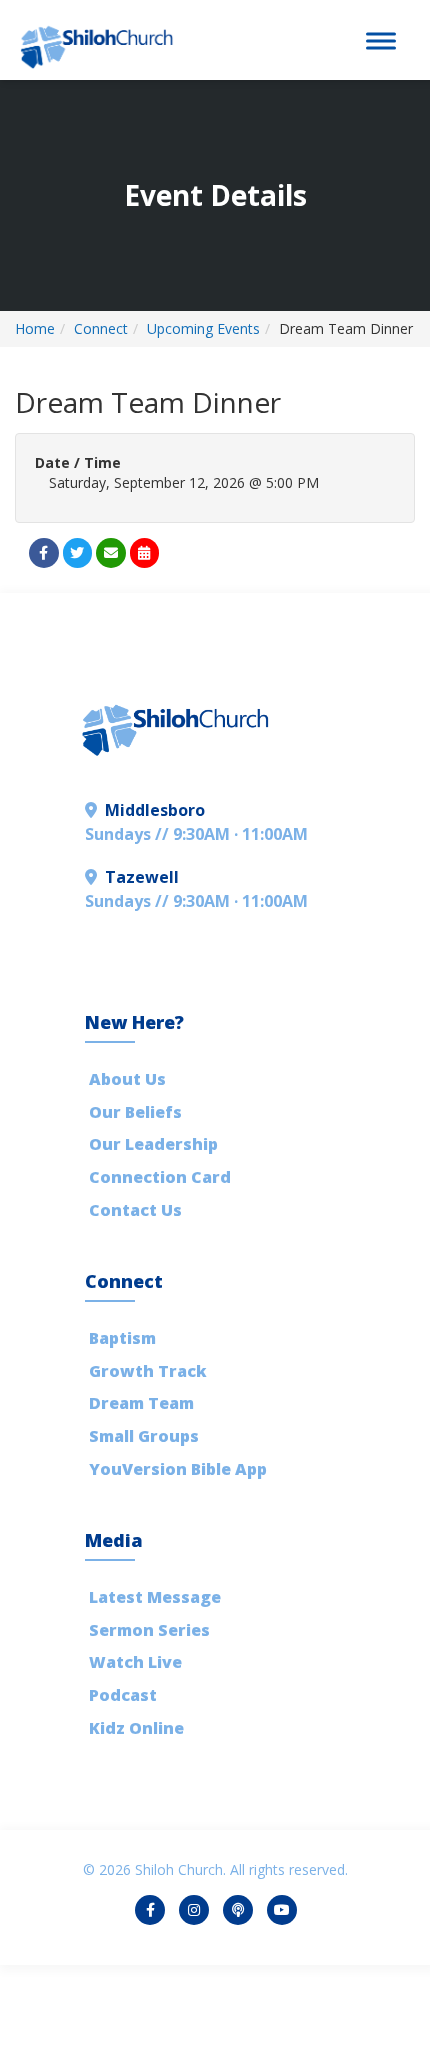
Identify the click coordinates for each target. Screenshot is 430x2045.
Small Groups (144, 1436)
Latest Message (155, 1597)
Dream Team (141, 1403)
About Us (127, 1079)
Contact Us (135, 1210)
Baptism (122, 1338)
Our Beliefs (135, 1112)
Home (35, 328)
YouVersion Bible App (178, 1469)
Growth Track (148, 1371)
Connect (101, 328)
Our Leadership (153, 1144)
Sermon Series (149, 1630)
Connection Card (160, 1177)
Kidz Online (136, 1728)
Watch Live (135, 1662)
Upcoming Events (203, 328)
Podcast (123, 1695)
